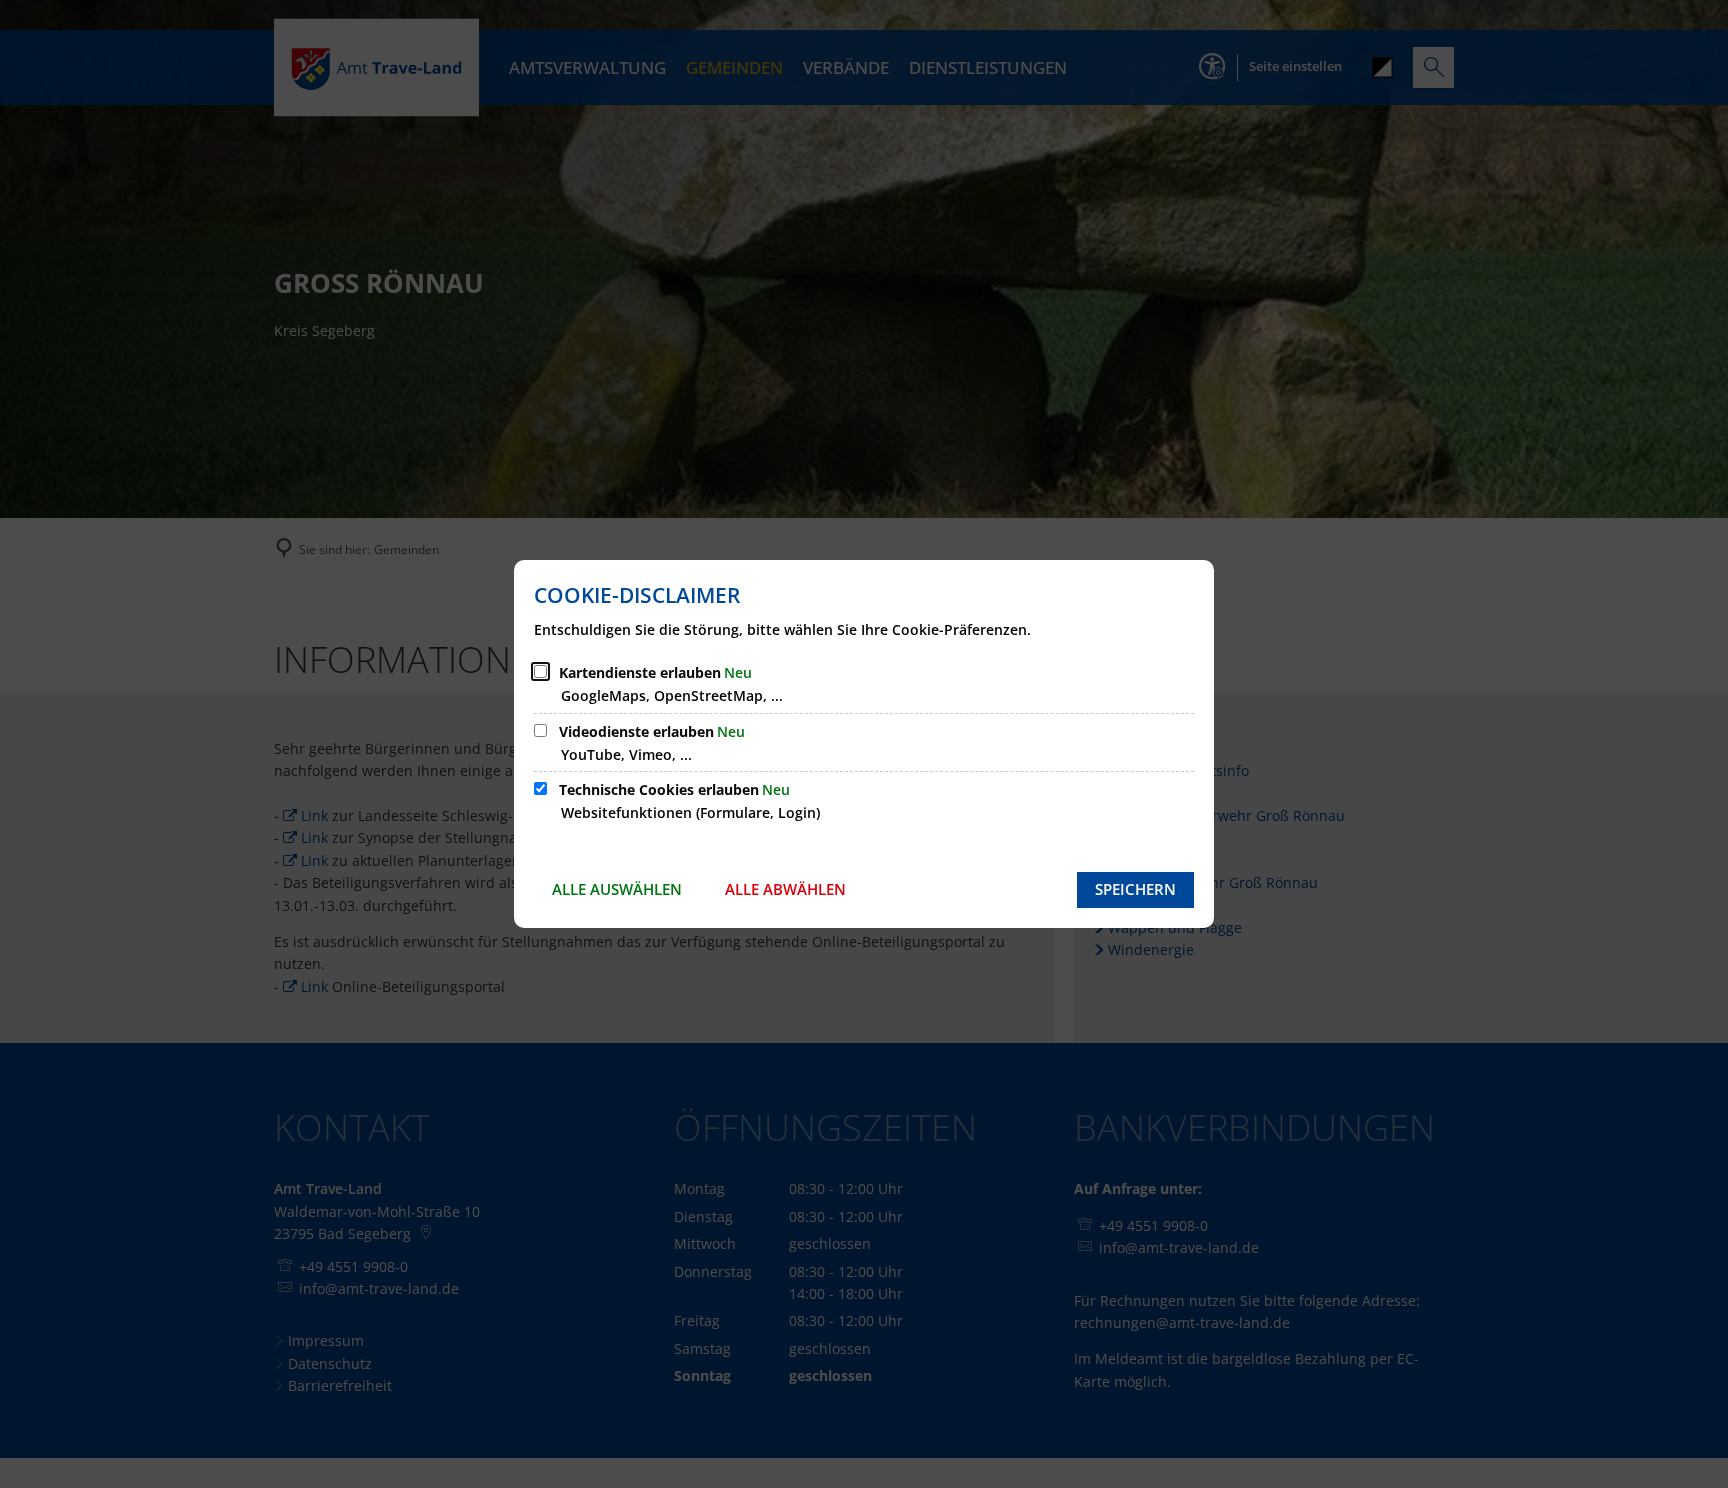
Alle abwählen (785, 889)
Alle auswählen (617, 889)
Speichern (1135, 889)
